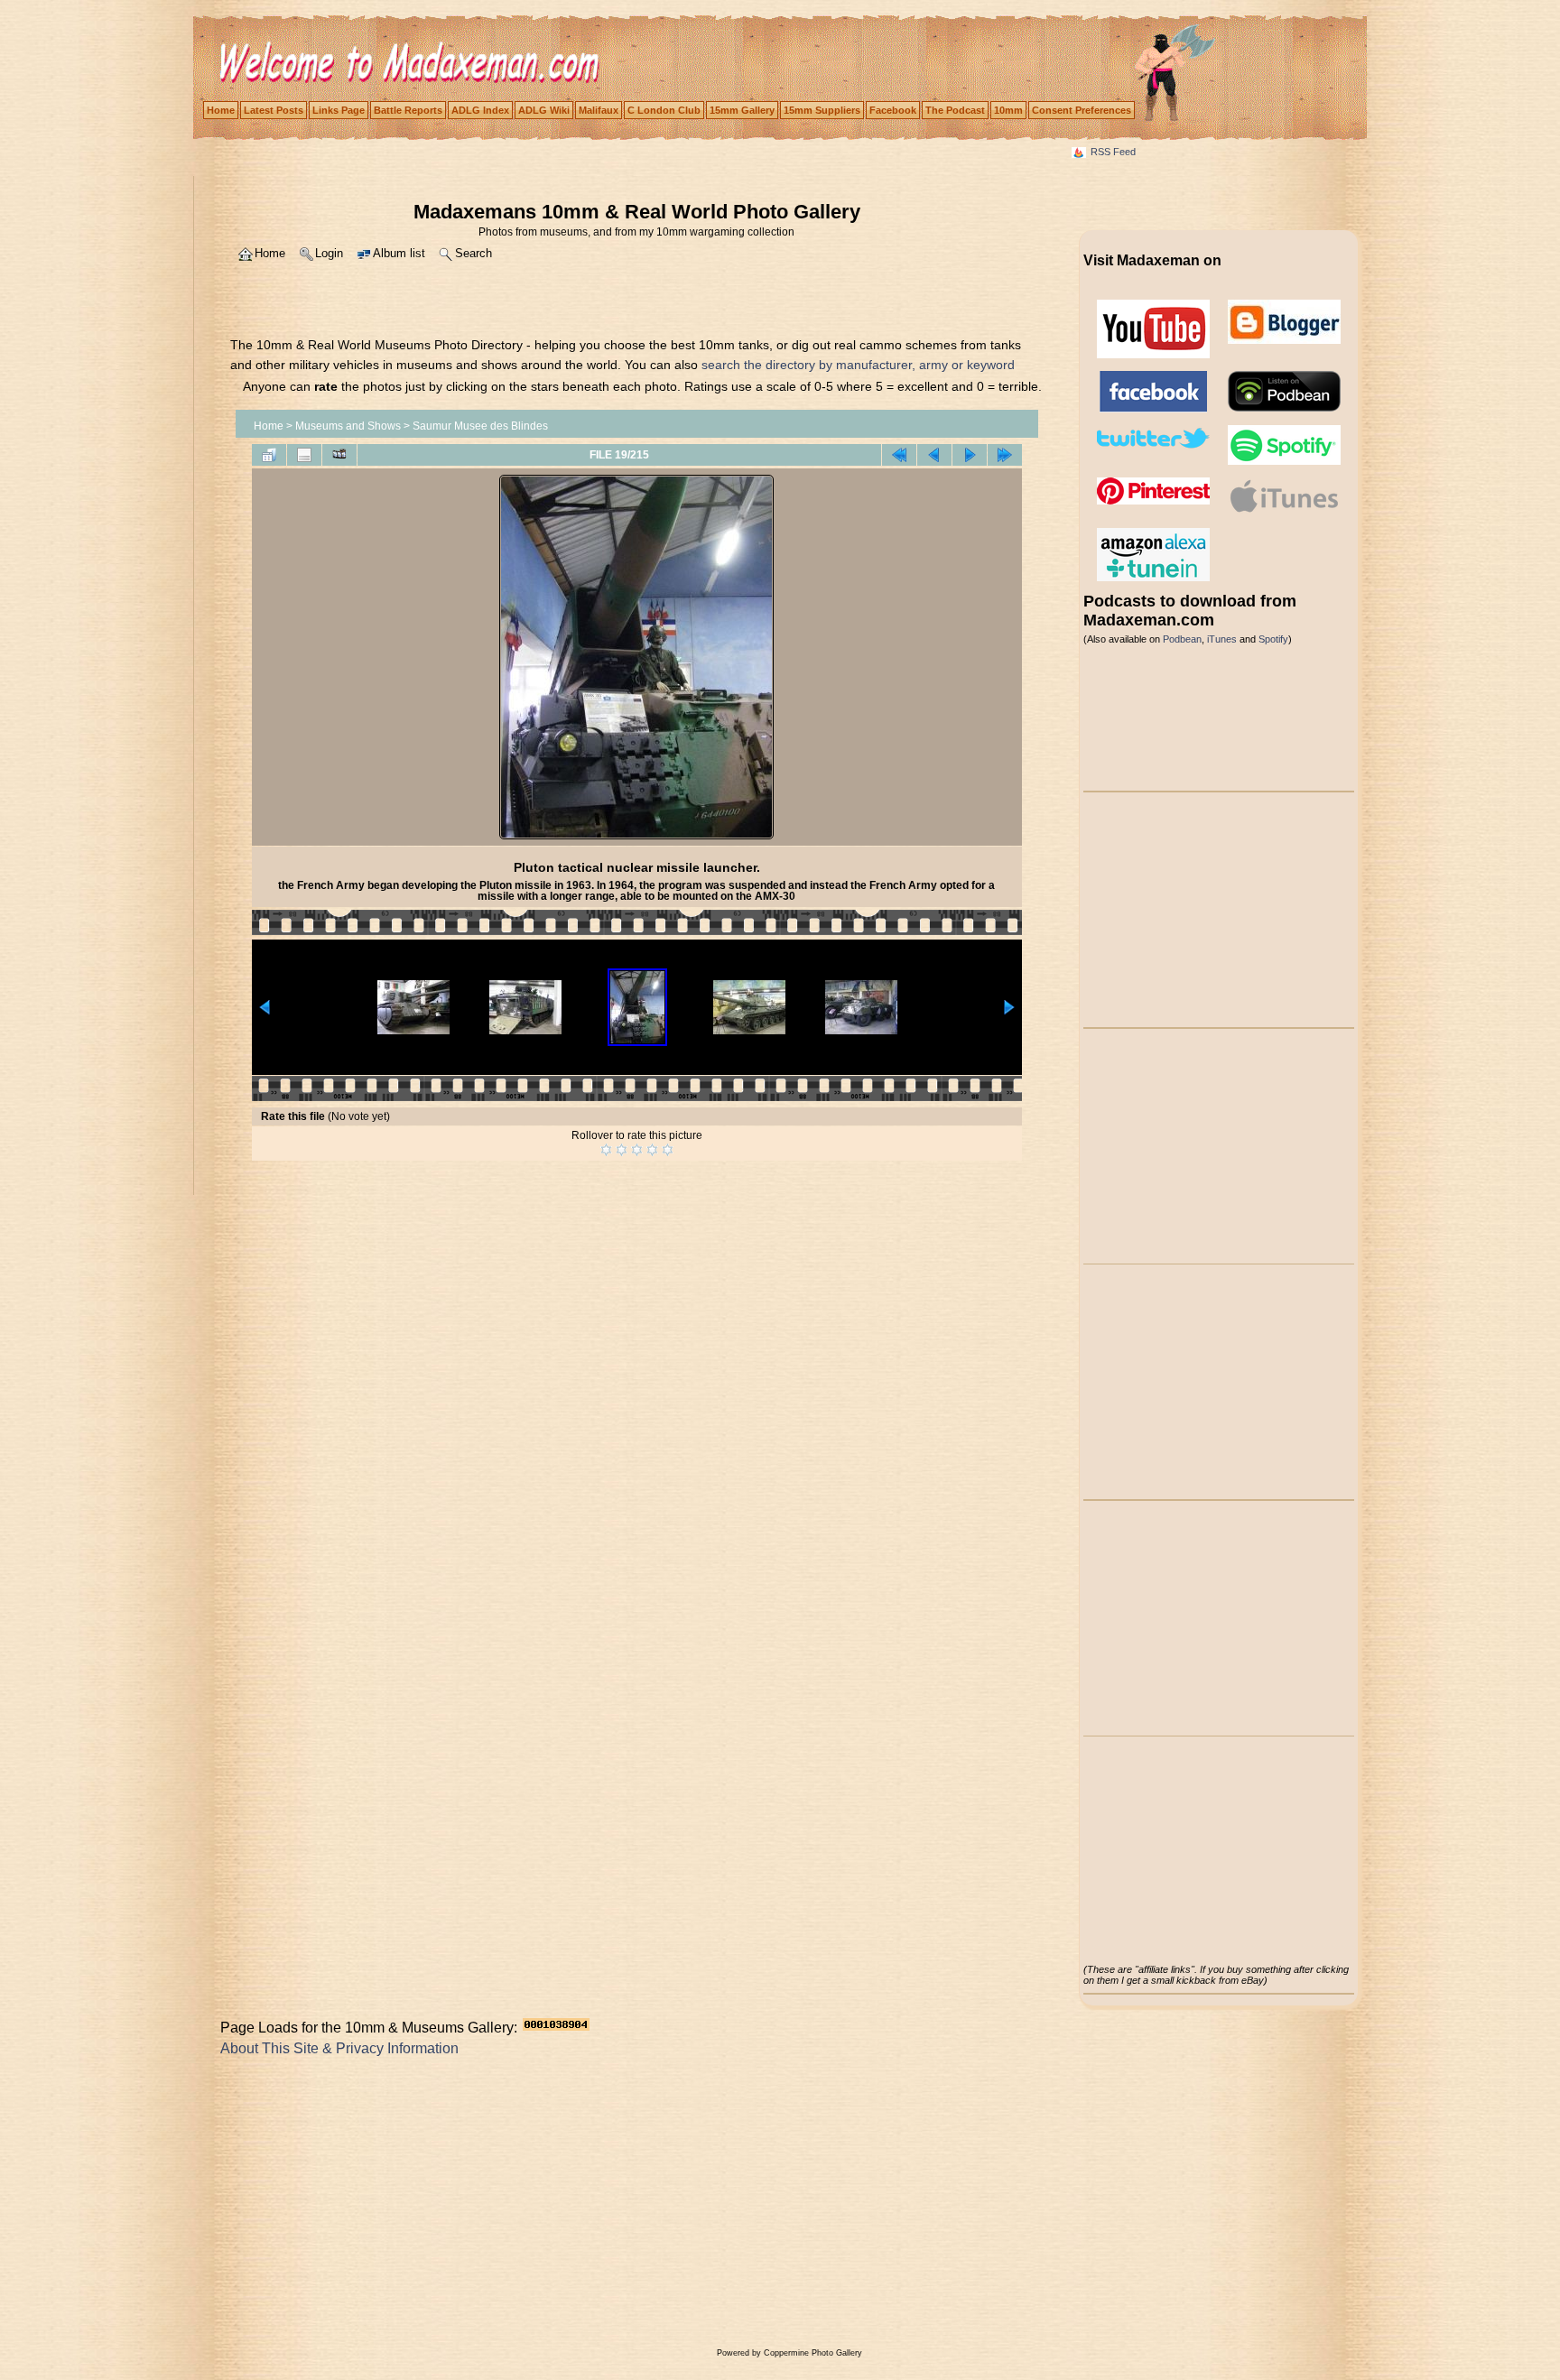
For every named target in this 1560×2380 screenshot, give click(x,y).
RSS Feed (1113, 152)
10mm (1008, 110)
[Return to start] (899, 455)
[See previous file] (934, 455)
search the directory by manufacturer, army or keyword (858, 365)
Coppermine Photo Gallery (813, 2353)
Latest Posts (274, 110)
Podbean (1182, 639)
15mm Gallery (742, 110)
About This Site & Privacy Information (339, 2048)
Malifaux (599, 110)
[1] (606, 1150)
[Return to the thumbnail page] (269, 455)
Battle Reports (408, 110)
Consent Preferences (1082, 110)
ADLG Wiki (544, 110)
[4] (652, 1150)
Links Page (339, 110)
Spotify (1273, 639)
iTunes (1222, 639)
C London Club (664, 110)
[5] (668, 1150)
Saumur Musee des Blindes (480, 426)
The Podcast (955, 110)
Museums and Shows (348, 426)
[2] (622, 1150)
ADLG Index (480, 110)
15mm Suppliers (822, 110)
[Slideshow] (339, 455)
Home (221, 110)
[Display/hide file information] (304, 455)
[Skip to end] (1005, 455)
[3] (637, 1150)
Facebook (893, 110)
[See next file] (970, 455)
